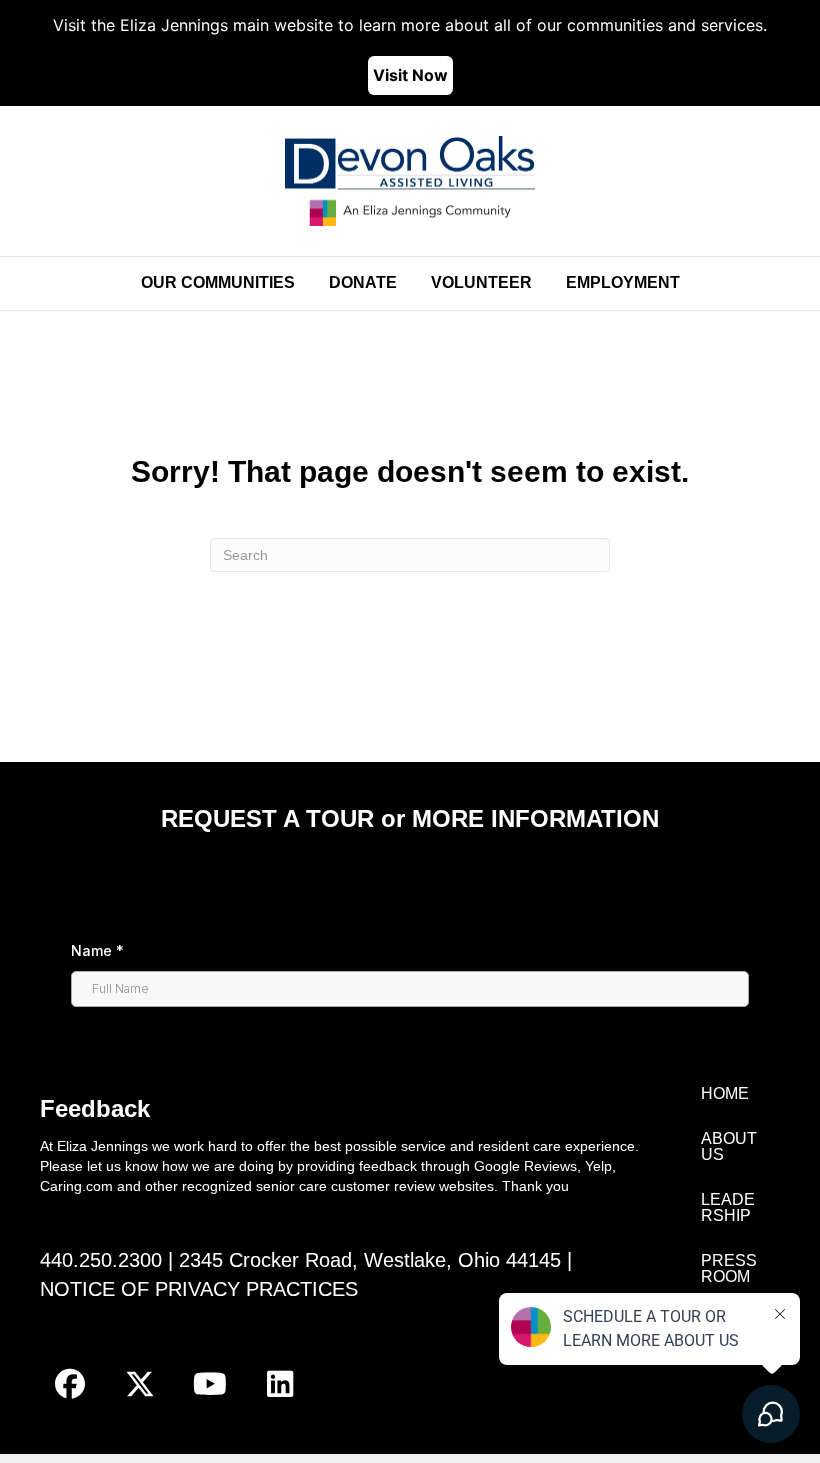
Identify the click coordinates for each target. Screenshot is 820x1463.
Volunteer (481, 282)
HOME (725, 1093)
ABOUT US (729, 1146)
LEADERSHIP (728, 1207)
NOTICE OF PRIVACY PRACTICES (199, 1289)
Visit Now (410, 75)
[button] (70, 1384)
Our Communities (218, 282)
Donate (363, 282)
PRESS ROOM (729, 1268)
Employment (623, 282)
